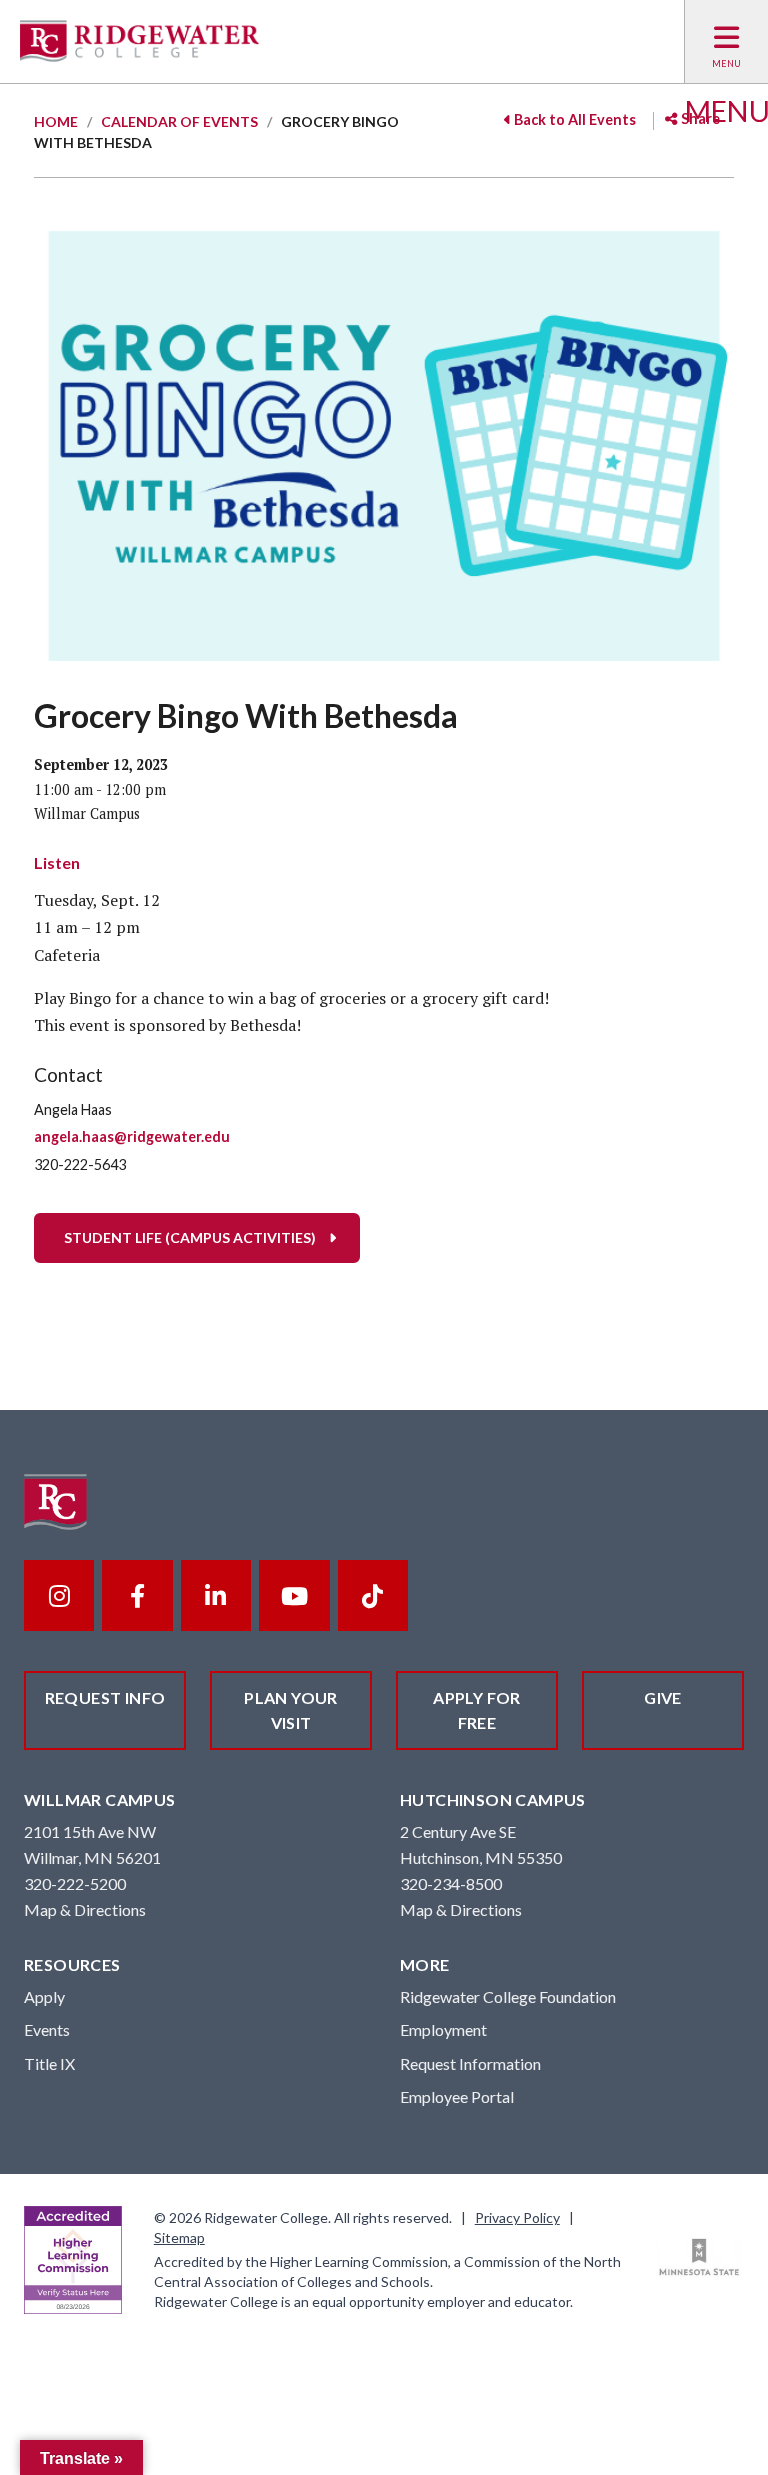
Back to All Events (573, 119)
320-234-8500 (451, 1883)
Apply (44, 1996)
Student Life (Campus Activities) (190, 1237)
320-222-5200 (75, 1883)
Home (56, 121)
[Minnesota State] (699, 2258)
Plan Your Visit (291, 1710)
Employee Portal (457, 2096)
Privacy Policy (517, 2217)
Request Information (470, 2063)
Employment (443, 2029)
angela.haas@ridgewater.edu (132, 1136)
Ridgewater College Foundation (508, 1996)
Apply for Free (477, 1710)
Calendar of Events (179, 121)
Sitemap (179, 2237)
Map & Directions (85, 1909)
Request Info (105, 1697)
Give (663, 1697)
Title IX (49, 2063)
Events (47, 2029)
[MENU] (726, 41)
